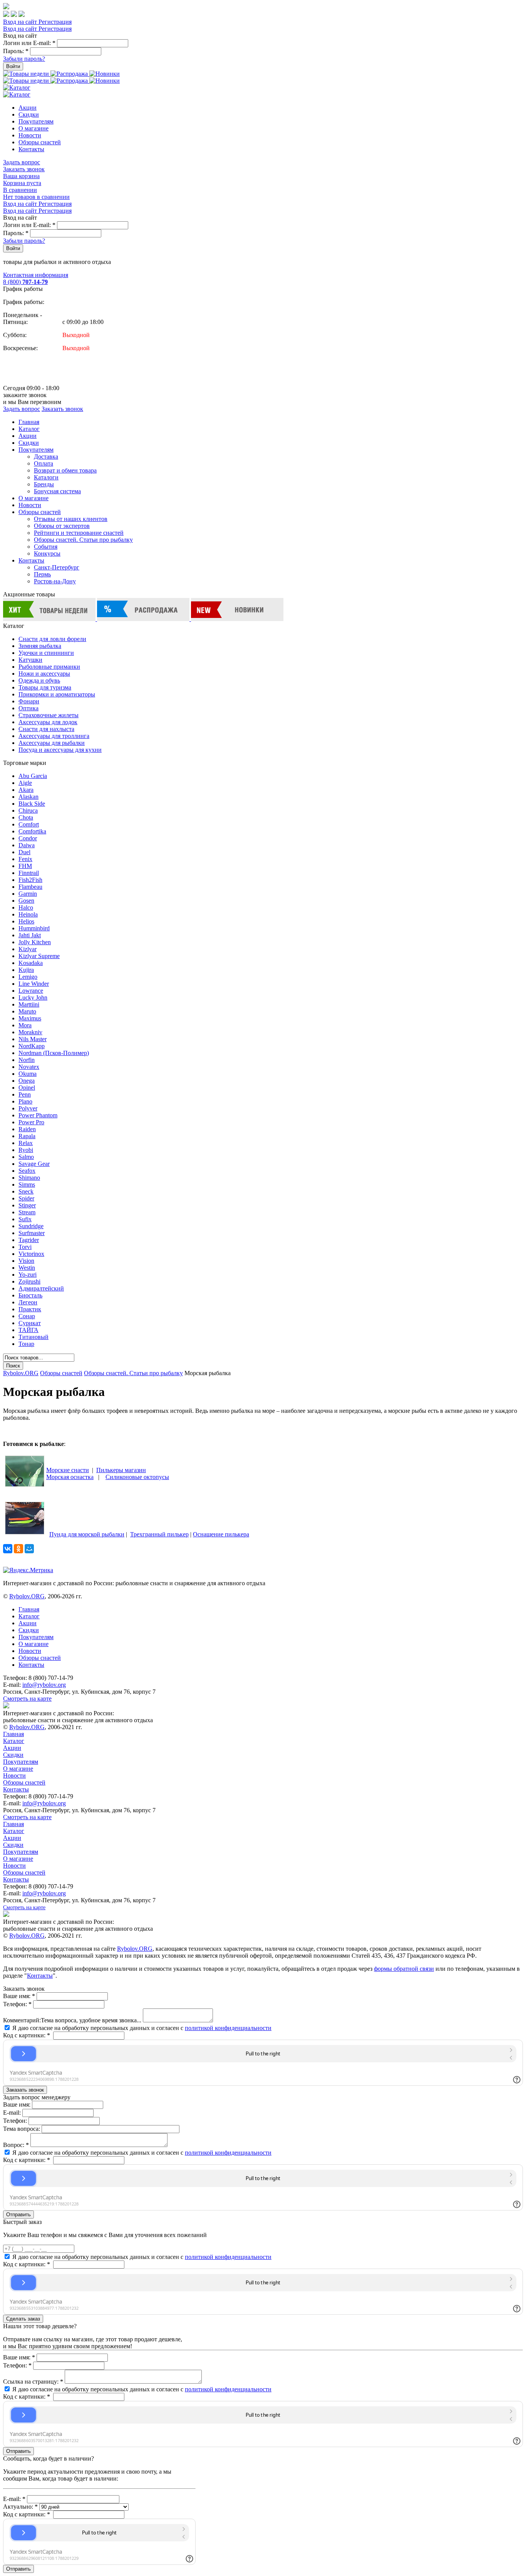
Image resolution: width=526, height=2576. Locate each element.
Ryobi (26, 1150)
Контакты (31, 149)
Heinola (28, 914)
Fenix (25, 859)
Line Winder (34, 984)
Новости (30, 135)
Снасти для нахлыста (46, 729)
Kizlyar (28, 949)
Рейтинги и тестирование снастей (79, 533)
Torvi (25, 1247)
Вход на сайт (21, 22)
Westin (27, 1268)
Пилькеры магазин (121, 1470)
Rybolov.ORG (21, 1373)
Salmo (26, 1157)
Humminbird (34, 928)
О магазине (34, 128)
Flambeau (30, 887)
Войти (13, 66)
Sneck (26, 1191)
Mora (25, 1025)
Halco (26, 907)
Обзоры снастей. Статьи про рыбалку (83, 540)
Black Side (32, 804)
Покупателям (36, 121)
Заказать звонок (24, 169)
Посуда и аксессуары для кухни (60, 750)
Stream (27, 1212)
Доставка (46, 457)
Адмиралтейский (41, 1288)
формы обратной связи (404, 1969)
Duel (24, 852)
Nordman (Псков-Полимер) (54, 1053)
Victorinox (31, 1254)
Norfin (27, 1060)
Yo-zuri (28, 1275)
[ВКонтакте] (8, 1549)
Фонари (29, 701)
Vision (26, 1261)
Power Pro (31, 1122)
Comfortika (32, 831)
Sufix (25, 1219)
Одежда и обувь (39, 680)
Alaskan (28, 797)
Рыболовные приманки (49, 667)
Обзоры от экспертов (62, 526)
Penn (25, 1094)
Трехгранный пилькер (159, 1534)
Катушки (30, 660)
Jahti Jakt (30, 935)
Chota (26, 817)
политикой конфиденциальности (228, 2028)
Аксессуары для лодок (48, 722)
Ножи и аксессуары (44, 674)
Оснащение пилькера (221, 1534)
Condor (28, 838)
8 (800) (25, 282)
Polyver (28, 1108)
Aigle (25, 783)
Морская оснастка (70, 1477)
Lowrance (31, 991)
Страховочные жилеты (49, 715)
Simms (27, 1184)
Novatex (29, 1067)
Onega (27, 1081)
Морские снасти (68, 1470)
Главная (29, 422)
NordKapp (32, 1046)
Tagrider (29, 1240)
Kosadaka (31, 963)
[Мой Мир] (29, 1549)
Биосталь (30, 1295)
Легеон (28, 1302)
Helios (26, 921)
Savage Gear (34, 1164)
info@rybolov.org (44, 1685)
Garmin (28, 894)
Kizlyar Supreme (39, 956)
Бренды (44, 484)
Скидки (29, 114)
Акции (28, 108)
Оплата (44, 463)
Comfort (29, 824)
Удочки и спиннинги (46, 653)
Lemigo (28, 977)
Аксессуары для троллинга (54, 736)
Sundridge (31, 1226)
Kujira (26, 970)
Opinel (27, 1088)
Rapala (27, 1136)
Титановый (34, 1337)
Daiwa (27, 845)
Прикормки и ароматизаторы (57, 694)
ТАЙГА (28, 1330)
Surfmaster (32, 1233)
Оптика (28, 708)
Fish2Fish (30, 880)
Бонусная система (57, 491)
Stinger (27, 1205)
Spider (26, 1198)
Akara (26, 790)
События (46, 547)
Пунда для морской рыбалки (87, 1534)
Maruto (27, 1011)
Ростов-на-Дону (55, 581)
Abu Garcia (33, 776)
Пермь (42, 574)
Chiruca (28, 811)
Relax (26, 1143)
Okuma (28, 1074)
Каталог (29, 429)
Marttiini (29, 1004)
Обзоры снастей (40, 142)
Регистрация (55, 22)
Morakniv (30, 1032)
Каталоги (46, 477)
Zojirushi (29, 1281)
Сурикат (30, 1323)
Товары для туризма (45, 687)
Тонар (26, 1344)
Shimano (29, 1178)
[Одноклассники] (18, 1549)
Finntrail (29, 873)
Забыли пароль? (24, 59)
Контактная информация (36, 275)
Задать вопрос (22, 162)
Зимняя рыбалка (40, 646)
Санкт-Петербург (57, 567)
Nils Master (33, 1039)
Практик (30, 1309)
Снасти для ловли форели (52, 639)
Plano (25, 1101)
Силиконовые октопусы (137, 1477)
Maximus (30, 1018)
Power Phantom (38, 1115)
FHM (25, 866)
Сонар (27, 1316)
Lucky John (33, 998)
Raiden (27, 1129)
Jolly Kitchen (35, 942)
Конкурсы (47, 553)
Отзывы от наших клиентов (71, 519)
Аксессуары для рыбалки (52, 743)
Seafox (27, 1171)
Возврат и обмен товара (65, 470)
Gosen (26, 901)
